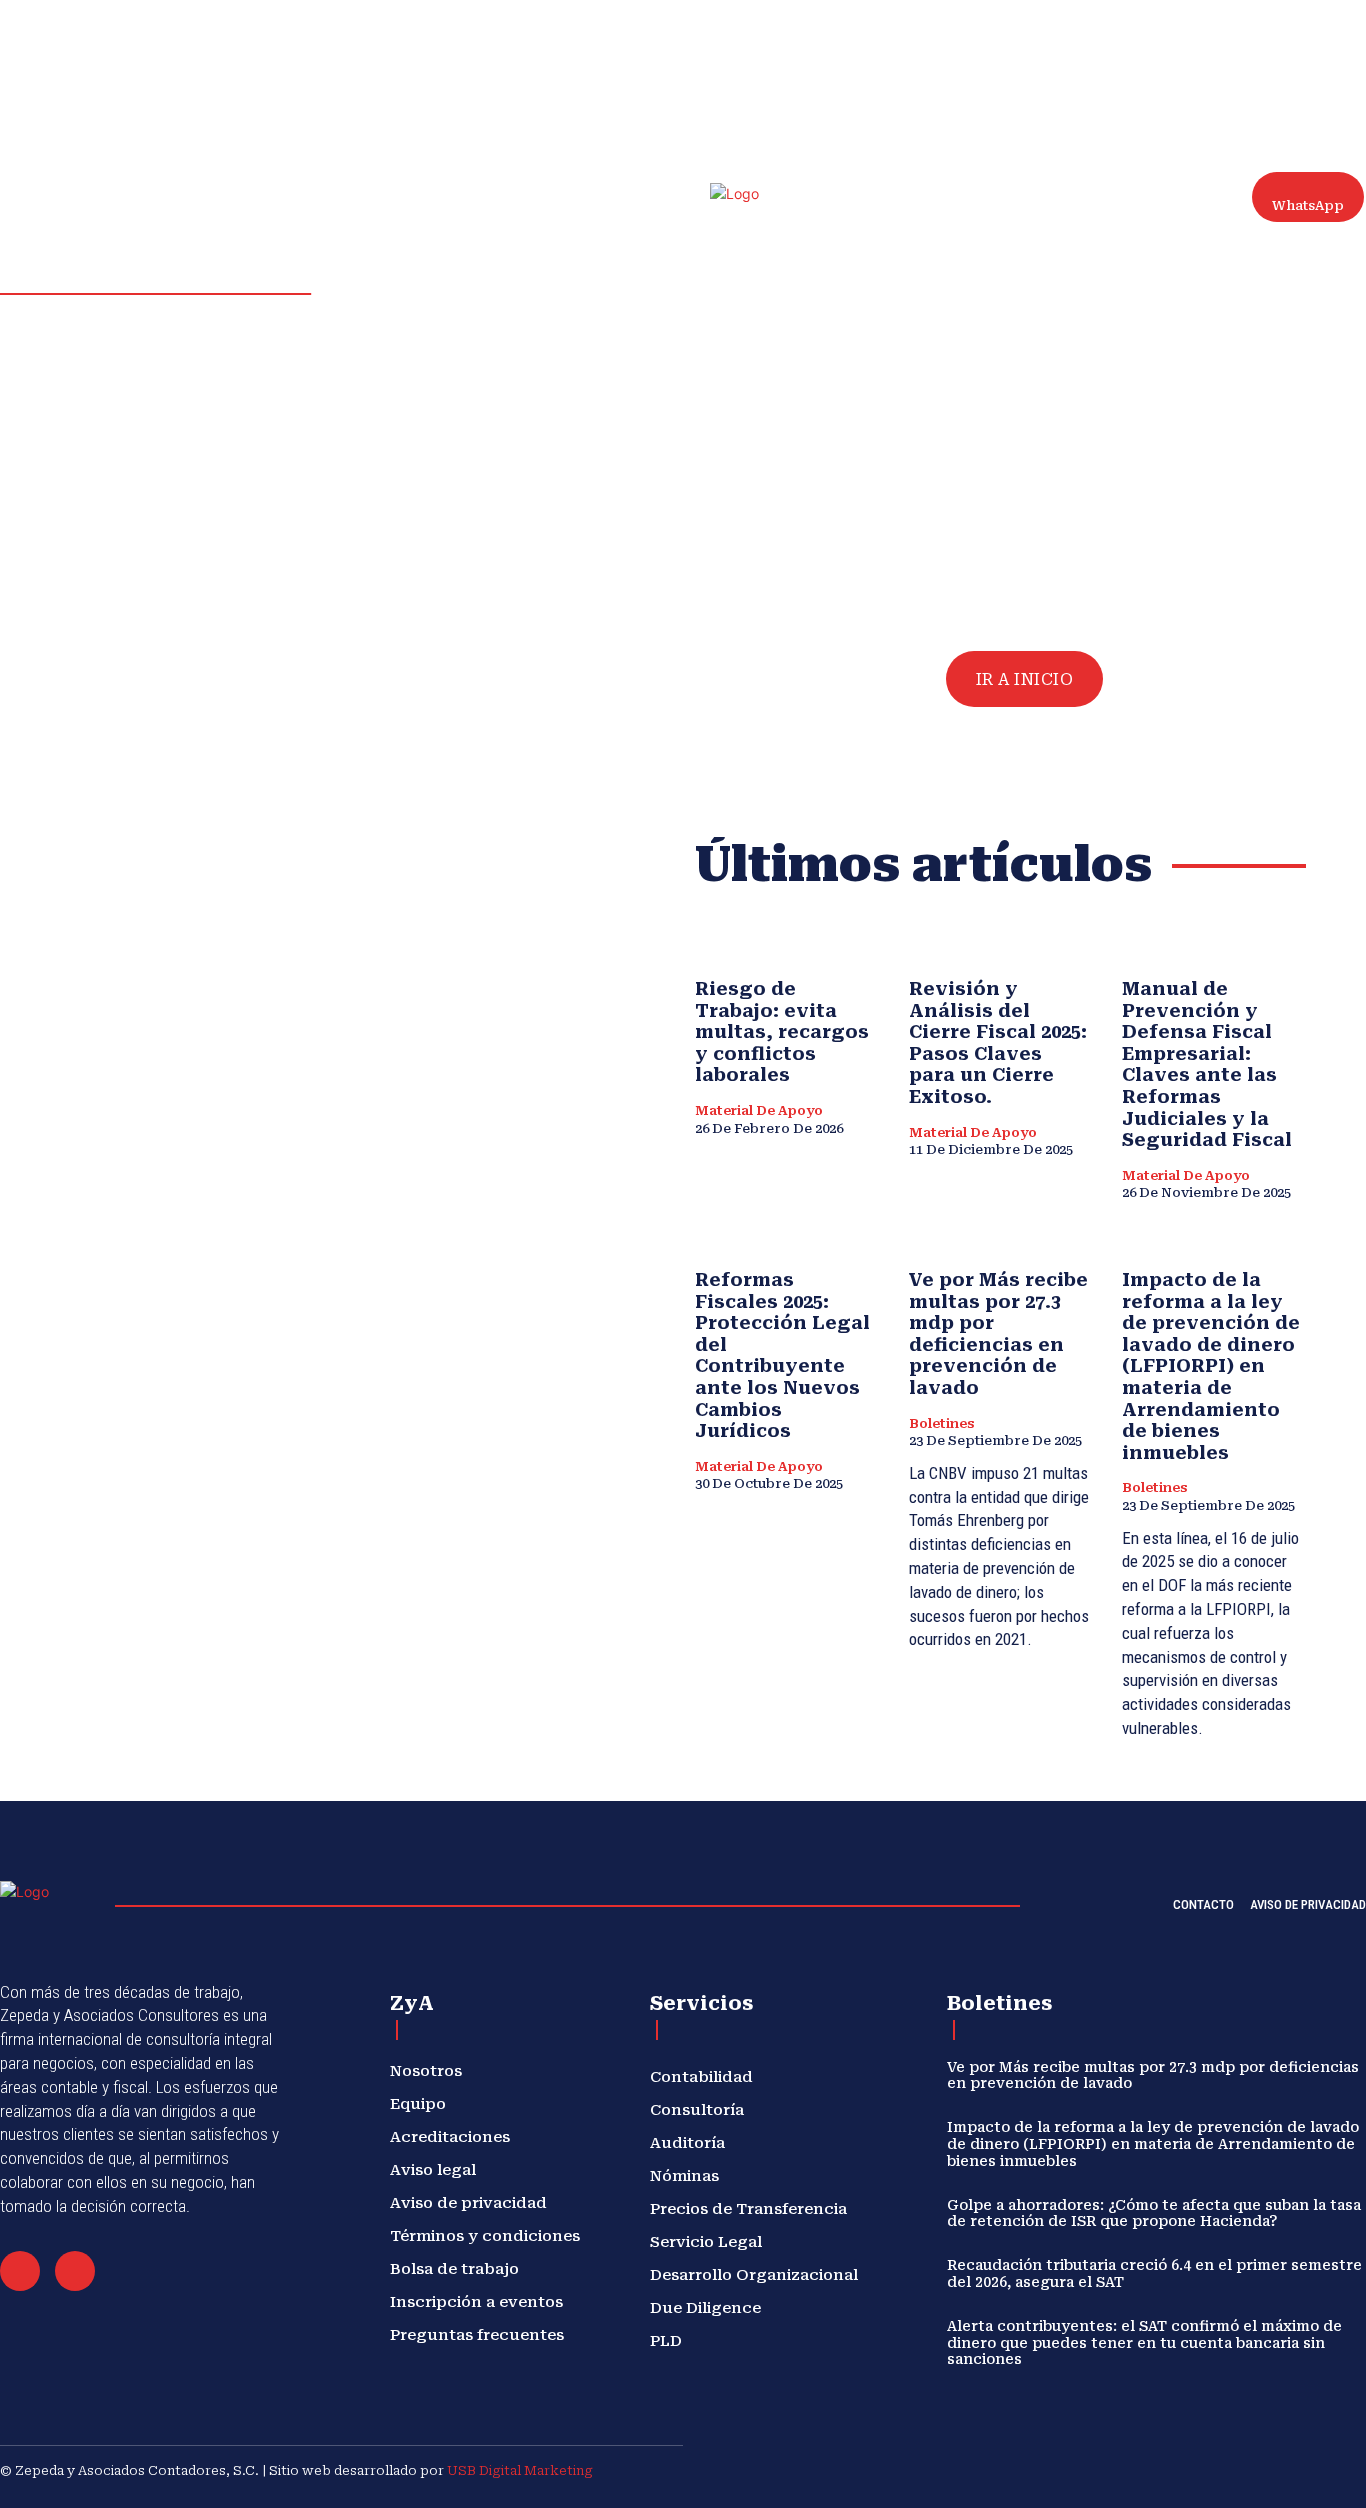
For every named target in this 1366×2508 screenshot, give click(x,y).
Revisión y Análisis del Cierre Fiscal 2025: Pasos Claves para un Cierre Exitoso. (998, 1042)
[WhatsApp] (75, 2271)
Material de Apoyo (759, 1110)
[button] (1170, 50)
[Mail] (20, 2271)
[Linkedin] (1290, 39)
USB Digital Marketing (520, 2470)
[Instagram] (1266, 39)
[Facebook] (1242, 39)
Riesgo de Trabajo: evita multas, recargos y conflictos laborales (782, 1031)
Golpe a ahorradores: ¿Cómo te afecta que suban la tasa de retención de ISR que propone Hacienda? (1154, 2213)
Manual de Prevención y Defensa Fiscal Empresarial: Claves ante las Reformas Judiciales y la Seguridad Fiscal (1207, 1064)
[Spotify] (1314, 39)
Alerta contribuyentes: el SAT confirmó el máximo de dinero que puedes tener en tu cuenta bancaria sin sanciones (1144, 2343)
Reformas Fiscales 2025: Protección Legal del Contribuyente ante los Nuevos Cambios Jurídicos (782, 1355)
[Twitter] (1338, 39)
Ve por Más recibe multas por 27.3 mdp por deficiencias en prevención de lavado (998, 1333)
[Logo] (752, 228)
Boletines (941, 1423)
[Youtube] (1242, 63)
